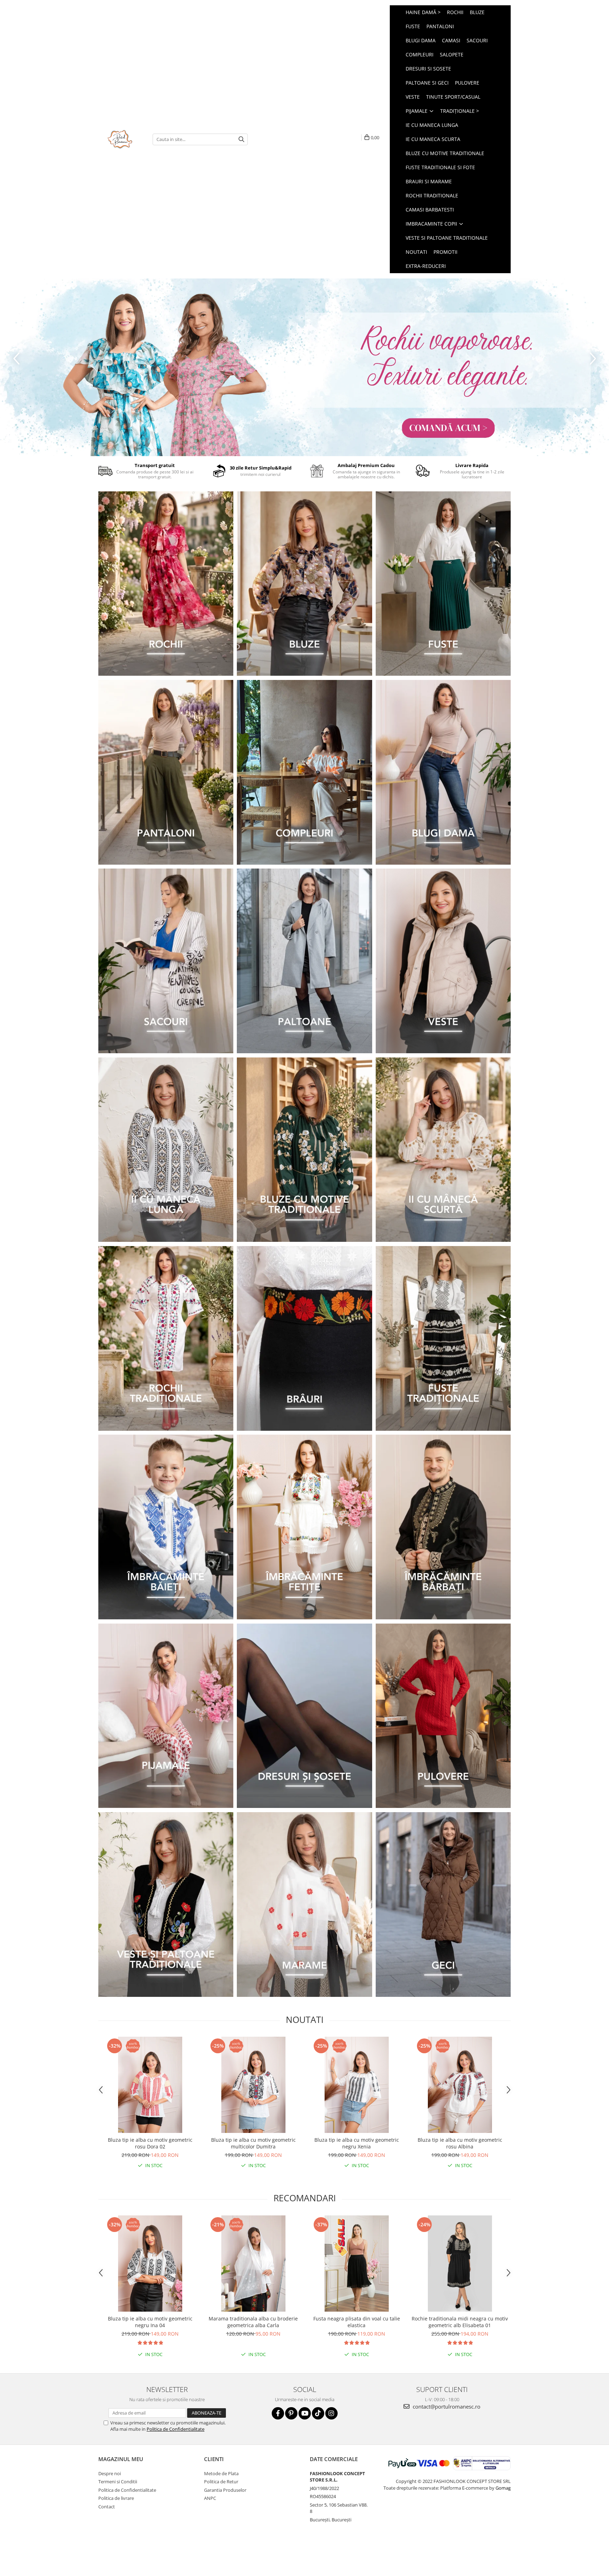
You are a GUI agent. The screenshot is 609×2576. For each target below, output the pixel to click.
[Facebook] (278, 2413)
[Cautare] (241, 139)
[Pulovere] (443, 1716)
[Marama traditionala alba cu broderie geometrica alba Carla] (253, 2264)
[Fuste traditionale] (443, 1338)
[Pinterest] (291, 2413)
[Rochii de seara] (166, 584)
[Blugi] (443, 772)
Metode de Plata (221, 2473)
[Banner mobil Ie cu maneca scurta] (443, 1150)
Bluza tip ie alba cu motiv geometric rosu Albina (460, 2143)
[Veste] (443, 961)
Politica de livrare (116, 2498)
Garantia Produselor (225, 2490)
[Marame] (304, 1905)
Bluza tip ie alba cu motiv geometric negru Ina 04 (150, 2322)
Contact (107, 2507)
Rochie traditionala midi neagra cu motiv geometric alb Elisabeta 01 (460, 2322)
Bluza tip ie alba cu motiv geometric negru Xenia (357, 2143)
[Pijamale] (166, 1716)
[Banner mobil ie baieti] (166, 1527)
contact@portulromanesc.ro (446, 2406)
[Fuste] (443, 584)
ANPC (210, 2498)
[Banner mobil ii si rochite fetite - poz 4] (304, 1527)
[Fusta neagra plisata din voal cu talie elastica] (356, 2264)
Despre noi (110, 2473)
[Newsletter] (304, 367)
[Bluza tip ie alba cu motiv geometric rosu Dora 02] (150, 2085)
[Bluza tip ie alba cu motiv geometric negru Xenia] (356, 2085)
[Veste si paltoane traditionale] (166, 1905)
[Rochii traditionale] (166, 1338)
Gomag (503, 2488)
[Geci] (443, 1905)
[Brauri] (304, 1338)
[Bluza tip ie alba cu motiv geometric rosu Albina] (460, 2085)
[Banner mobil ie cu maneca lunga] (166, 1150)
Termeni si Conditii (118, 2482)
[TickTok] (318, 2413)
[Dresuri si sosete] (304, 1716)
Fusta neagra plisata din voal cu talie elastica (357, 2322)
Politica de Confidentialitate (176, 2429)
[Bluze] (304, 584)
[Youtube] (305, 2413)
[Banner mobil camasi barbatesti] (443, 1527)
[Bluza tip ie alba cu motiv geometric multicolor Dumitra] (253, 2085)
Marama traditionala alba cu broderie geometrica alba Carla (253, 2322)
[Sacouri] (166, 961)
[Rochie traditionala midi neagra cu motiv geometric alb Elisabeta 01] (460, 2264)
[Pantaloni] (166, 772)
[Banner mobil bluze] (304, 1150)
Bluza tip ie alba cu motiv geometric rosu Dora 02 (150, 2143)
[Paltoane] (304, 961)
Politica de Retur (221, 2482)
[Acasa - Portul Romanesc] (120, 139)
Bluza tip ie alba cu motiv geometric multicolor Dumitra (253, 2143)
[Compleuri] (304, 772)
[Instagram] (331, 2413)
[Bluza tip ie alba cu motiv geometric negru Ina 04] (150, 2264)
